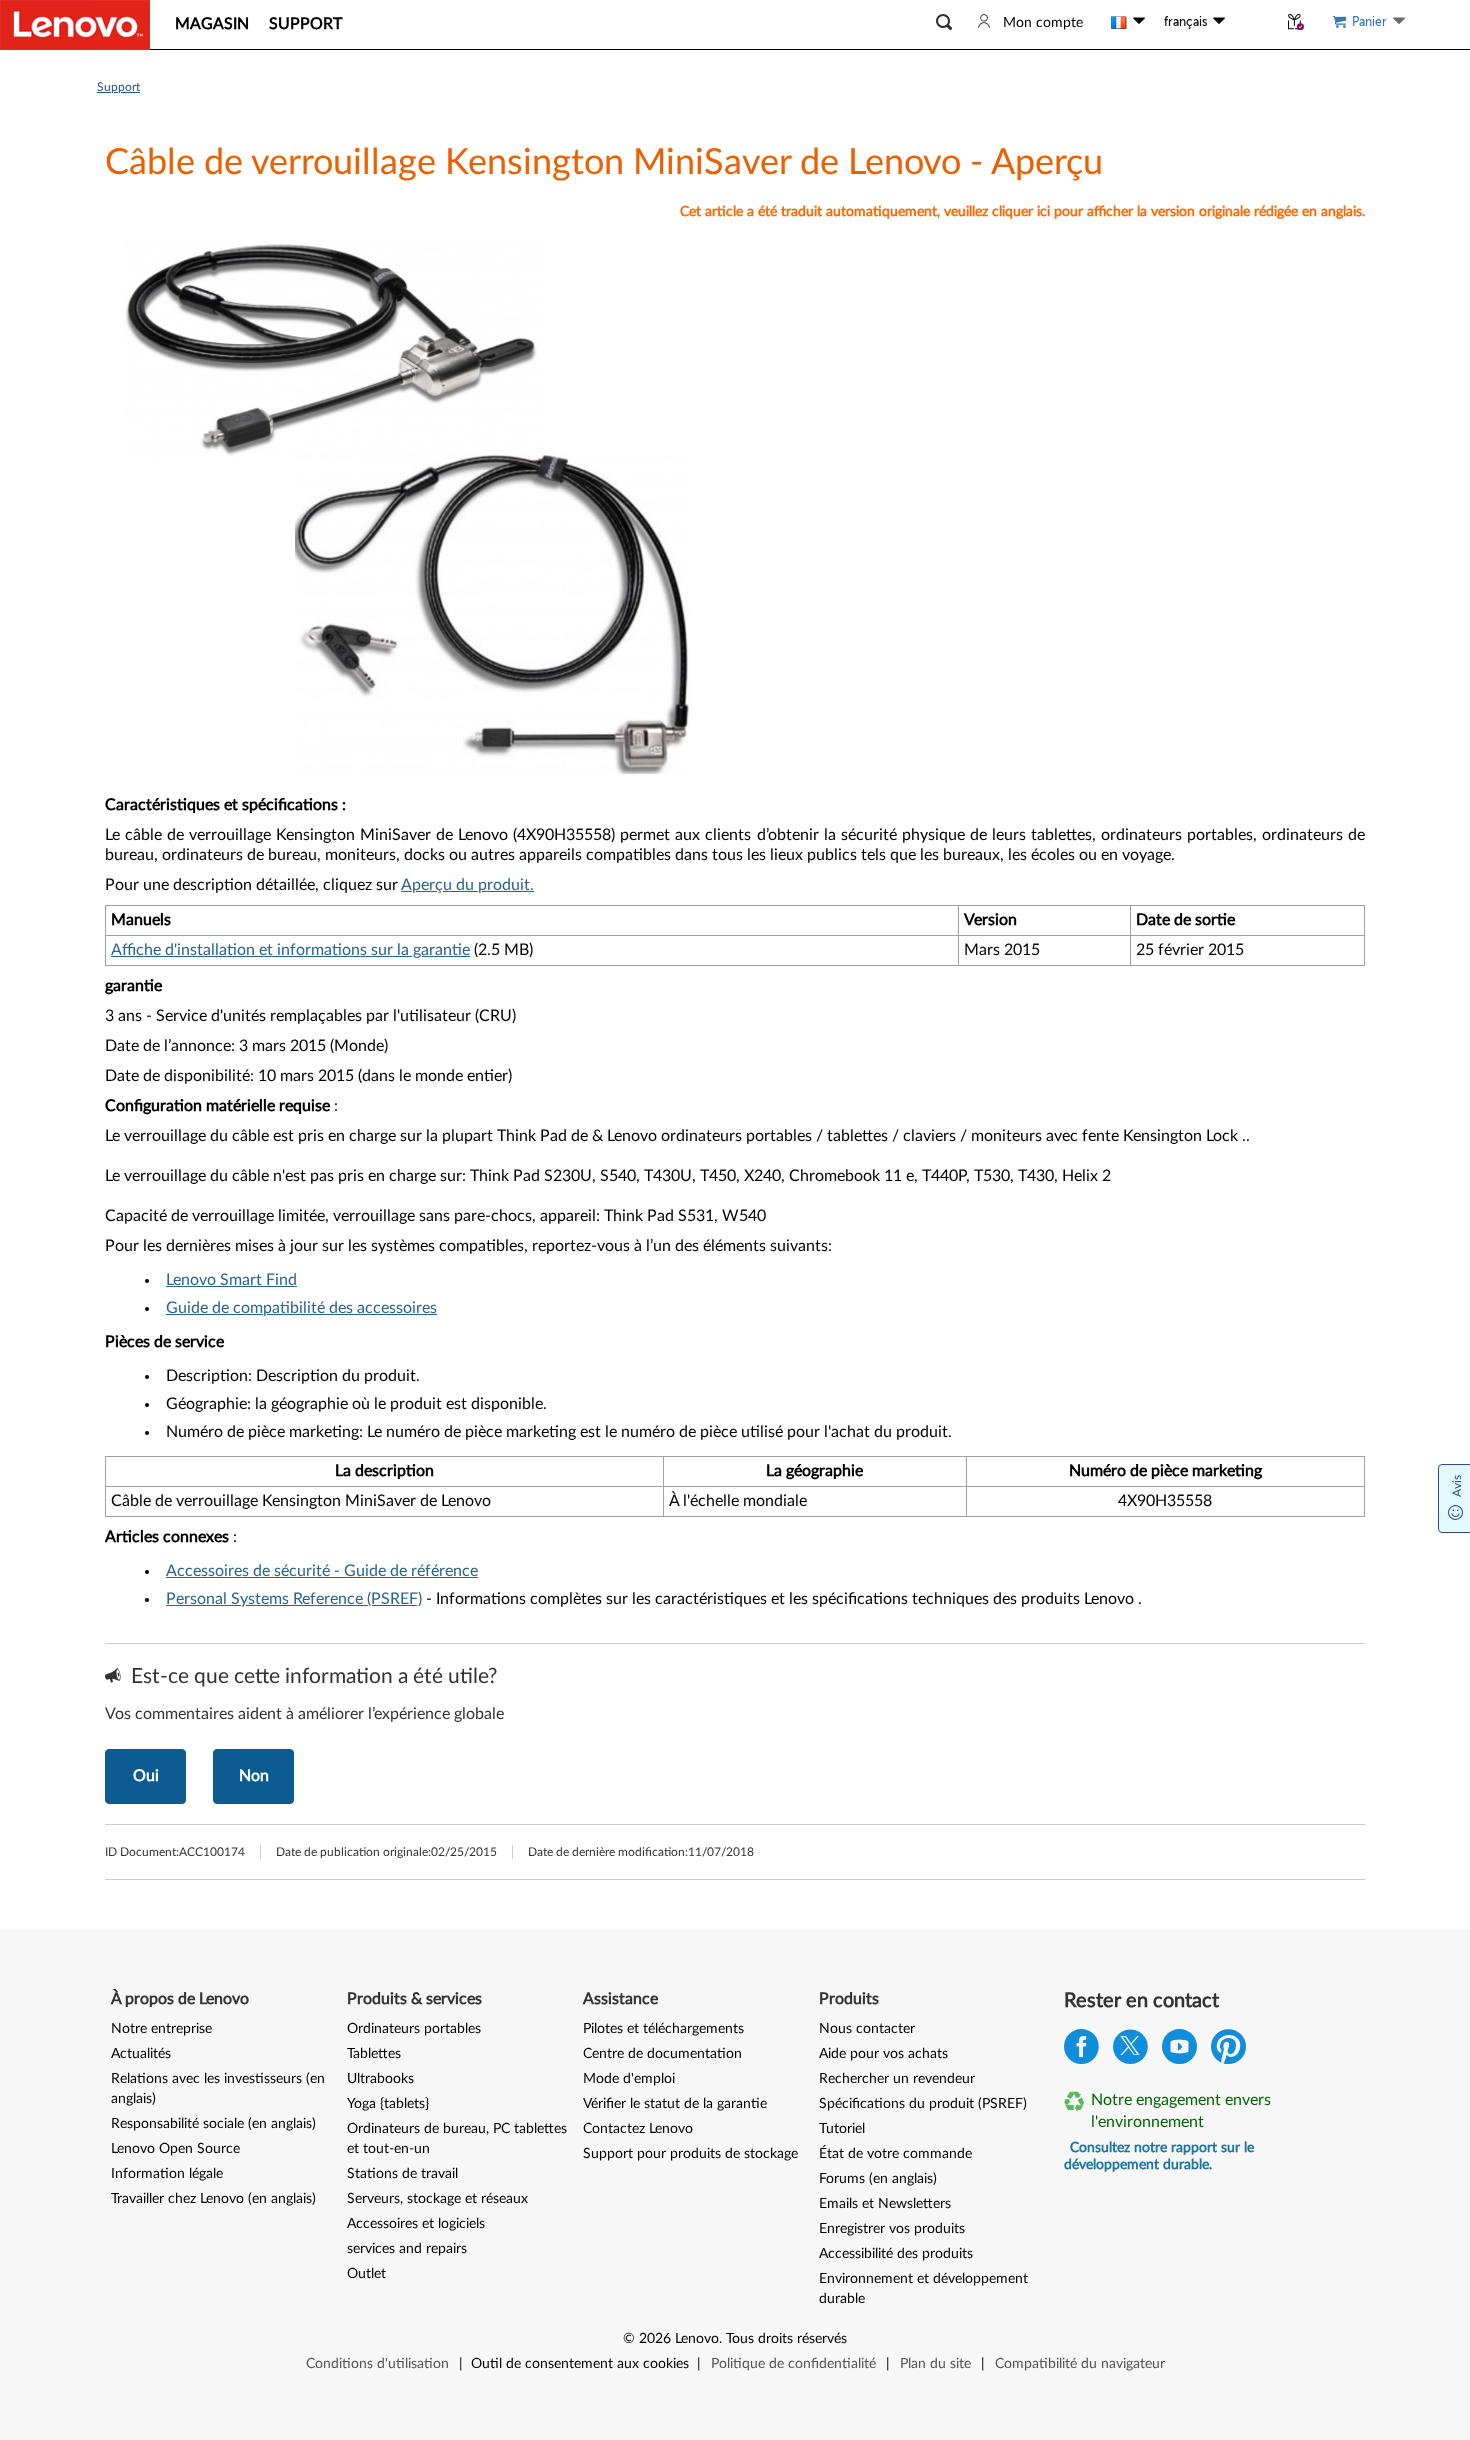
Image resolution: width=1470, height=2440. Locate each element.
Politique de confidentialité (793, 2364)
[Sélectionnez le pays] (1128, 22)
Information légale (167, 2174)
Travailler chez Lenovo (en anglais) (213, 2199)
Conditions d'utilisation (377, 2364)
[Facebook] (1081, 2051)
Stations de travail (402, 2174)
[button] (944, 22)
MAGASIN (212, 24)
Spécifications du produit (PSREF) (923, 2104)
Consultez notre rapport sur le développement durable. (1159, 2156)
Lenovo (697, 2339)
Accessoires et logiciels (416, 2224)
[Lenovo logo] (75, 25)
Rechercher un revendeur (897, 2079)
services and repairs (407, 2249)
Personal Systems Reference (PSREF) (294, 1599)
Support (118, 87)
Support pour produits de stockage (690, 2154)
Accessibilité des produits (896, 2254)
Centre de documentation (662, 2054)
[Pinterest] (1228, 2051)
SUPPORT (305, 24)
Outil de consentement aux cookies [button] (580, 2364)
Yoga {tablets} (388, 2104)
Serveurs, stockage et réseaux (437, 2199)
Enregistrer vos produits (892, 2229)
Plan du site (935, 2364)
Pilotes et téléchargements (663, 2029)
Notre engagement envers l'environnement (1181, 2111)
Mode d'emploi (629, 2079)
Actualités (141, 2054)
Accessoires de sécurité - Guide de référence (322, 1571)
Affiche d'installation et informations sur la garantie (290, 950)
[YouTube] (1179, 2051)
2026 (655, 2339)
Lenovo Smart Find (231, 1280)
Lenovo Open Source (175, 2149)
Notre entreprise (161, 2029)
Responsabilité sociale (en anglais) (213, 2124)
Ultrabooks (380, 2079)
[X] (1130, 2051)
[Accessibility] (1251, 22)
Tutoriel (842, 2129)
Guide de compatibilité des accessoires (301, 1308)
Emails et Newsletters (885, 2204)
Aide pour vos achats (883, 2054)
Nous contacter (867, 2029)
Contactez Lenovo (638, 2129)
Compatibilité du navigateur (1080, 2364)
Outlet (366, 2274)
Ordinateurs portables (414, 2029)
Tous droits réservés (786, 2339)
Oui (146, 1776)
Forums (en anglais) (878, 2179)
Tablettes (374, 2054)
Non (254, 1776)
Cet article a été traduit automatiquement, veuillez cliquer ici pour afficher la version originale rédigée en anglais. (1022, 212)
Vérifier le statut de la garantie (675, 2104)
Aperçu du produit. (467, 885)
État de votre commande (895, 2154)
